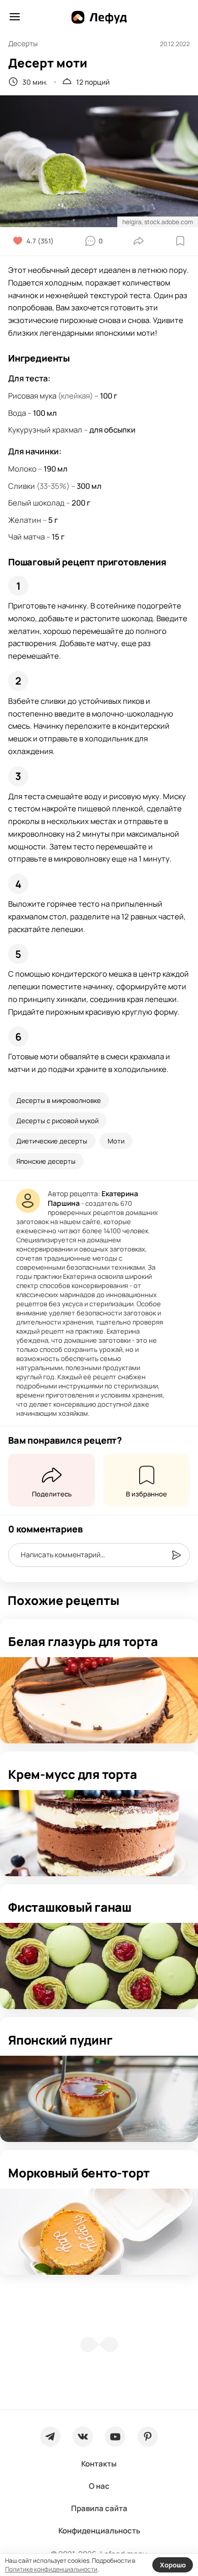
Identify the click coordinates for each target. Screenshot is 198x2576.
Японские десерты (46, 1161)
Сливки (22, 486)
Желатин (25, 520)
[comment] (176, 1555)
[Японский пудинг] (99, 2099)
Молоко (22, 469)
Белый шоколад (36, 503)
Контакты (99, 2464)
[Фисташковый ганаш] (99, 1966)
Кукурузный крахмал (45, 430)
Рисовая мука (32, 396)
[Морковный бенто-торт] (99, 2232)
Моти (116, 1141)
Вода (17, 413)
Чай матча (26, 537)
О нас (99, 2486)
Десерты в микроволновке (59, 1100)
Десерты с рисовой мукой (57, 1121)
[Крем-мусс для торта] (99, 1833)
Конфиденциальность (99, 2531)
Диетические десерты (52, 1141)
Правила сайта (99, 2508)
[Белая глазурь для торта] (99, 1700)
